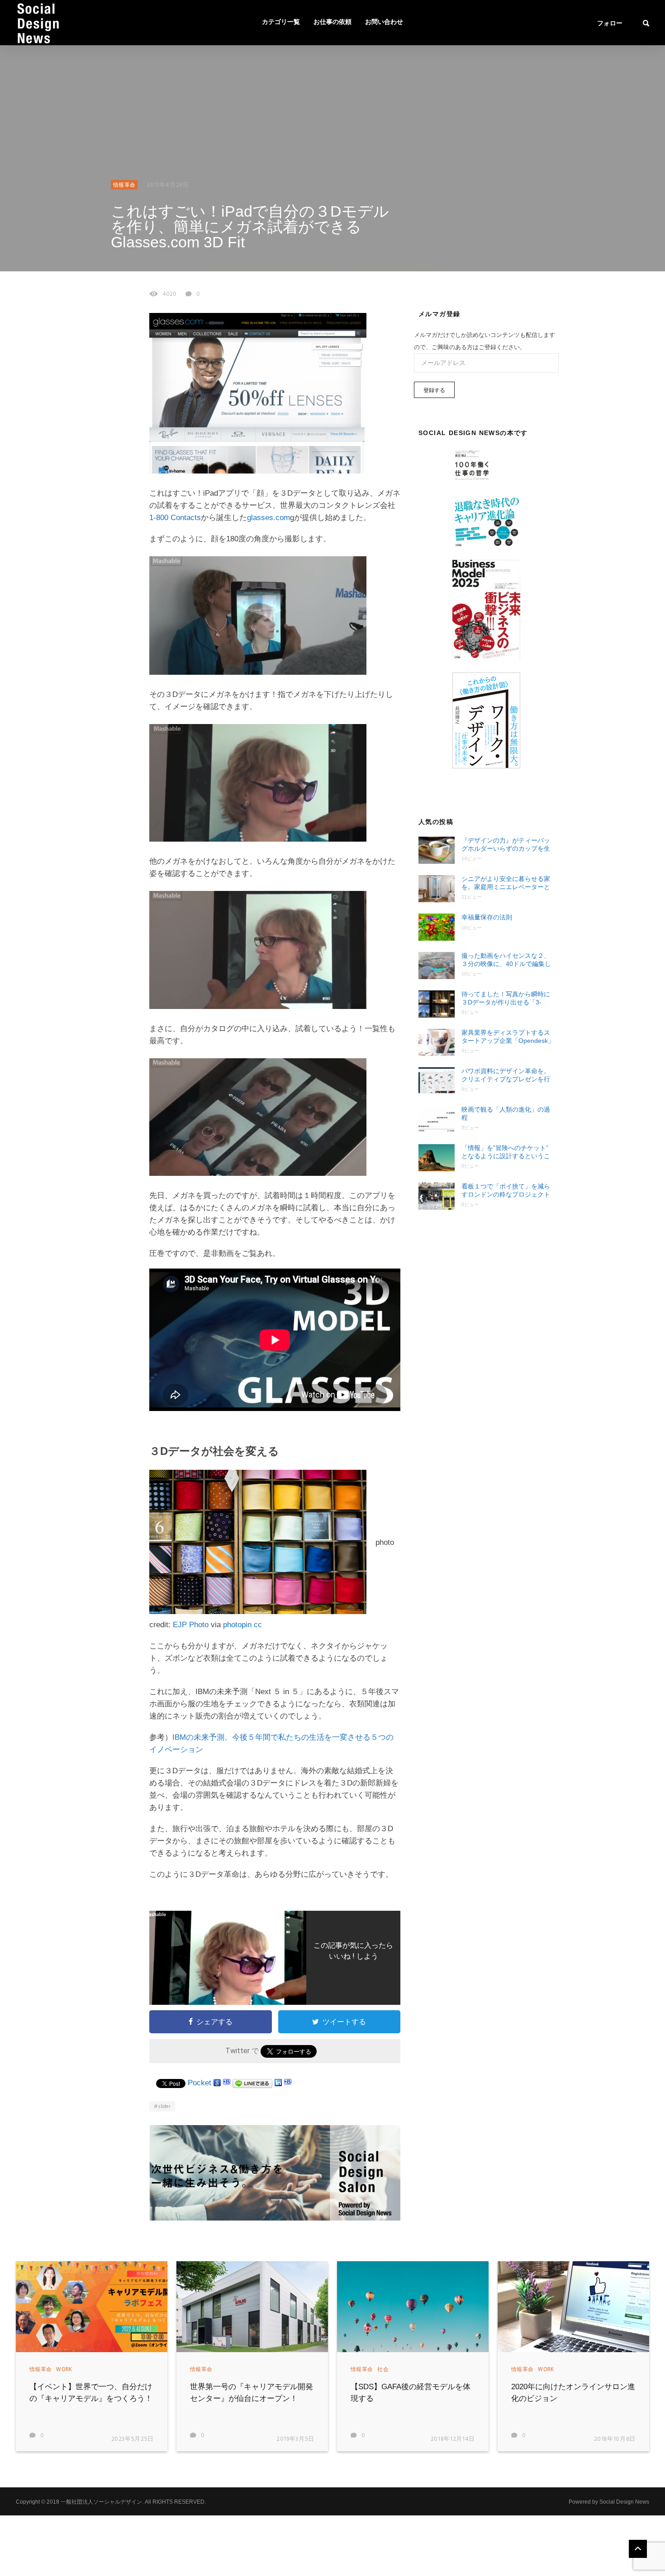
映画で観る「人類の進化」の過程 (506, 1113)
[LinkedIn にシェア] (278, 2083)
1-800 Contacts (175, 518)
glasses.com (268, 518)
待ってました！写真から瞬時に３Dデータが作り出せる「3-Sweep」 (506, 998)
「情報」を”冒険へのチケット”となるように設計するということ (506, 1152)
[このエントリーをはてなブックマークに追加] (227, 2083)
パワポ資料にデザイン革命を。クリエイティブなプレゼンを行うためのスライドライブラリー (506, 1075)
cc (258, 1625)
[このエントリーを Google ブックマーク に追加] (217, 2083)
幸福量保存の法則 (487, 917)
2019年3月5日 (295, 2439)
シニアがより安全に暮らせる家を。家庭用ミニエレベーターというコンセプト (506, 883)
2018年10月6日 (615, 2439)
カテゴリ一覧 (281, 22)
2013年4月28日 (168, 185)
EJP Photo (191, 1625)
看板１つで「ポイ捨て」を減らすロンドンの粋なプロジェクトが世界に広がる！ (506, 1191)
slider (164, 2107)
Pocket (199, 2083)
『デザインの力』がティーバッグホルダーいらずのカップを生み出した (506, 845)
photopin (237, 1625)
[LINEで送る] (252, 2083)
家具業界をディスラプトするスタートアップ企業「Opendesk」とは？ (508, 1037)
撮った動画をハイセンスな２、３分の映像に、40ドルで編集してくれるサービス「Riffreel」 (506, 960)
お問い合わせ (384, 22)
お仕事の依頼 (332, 22)
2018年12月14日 (453, 2439)
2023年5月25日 (133, 2439)
